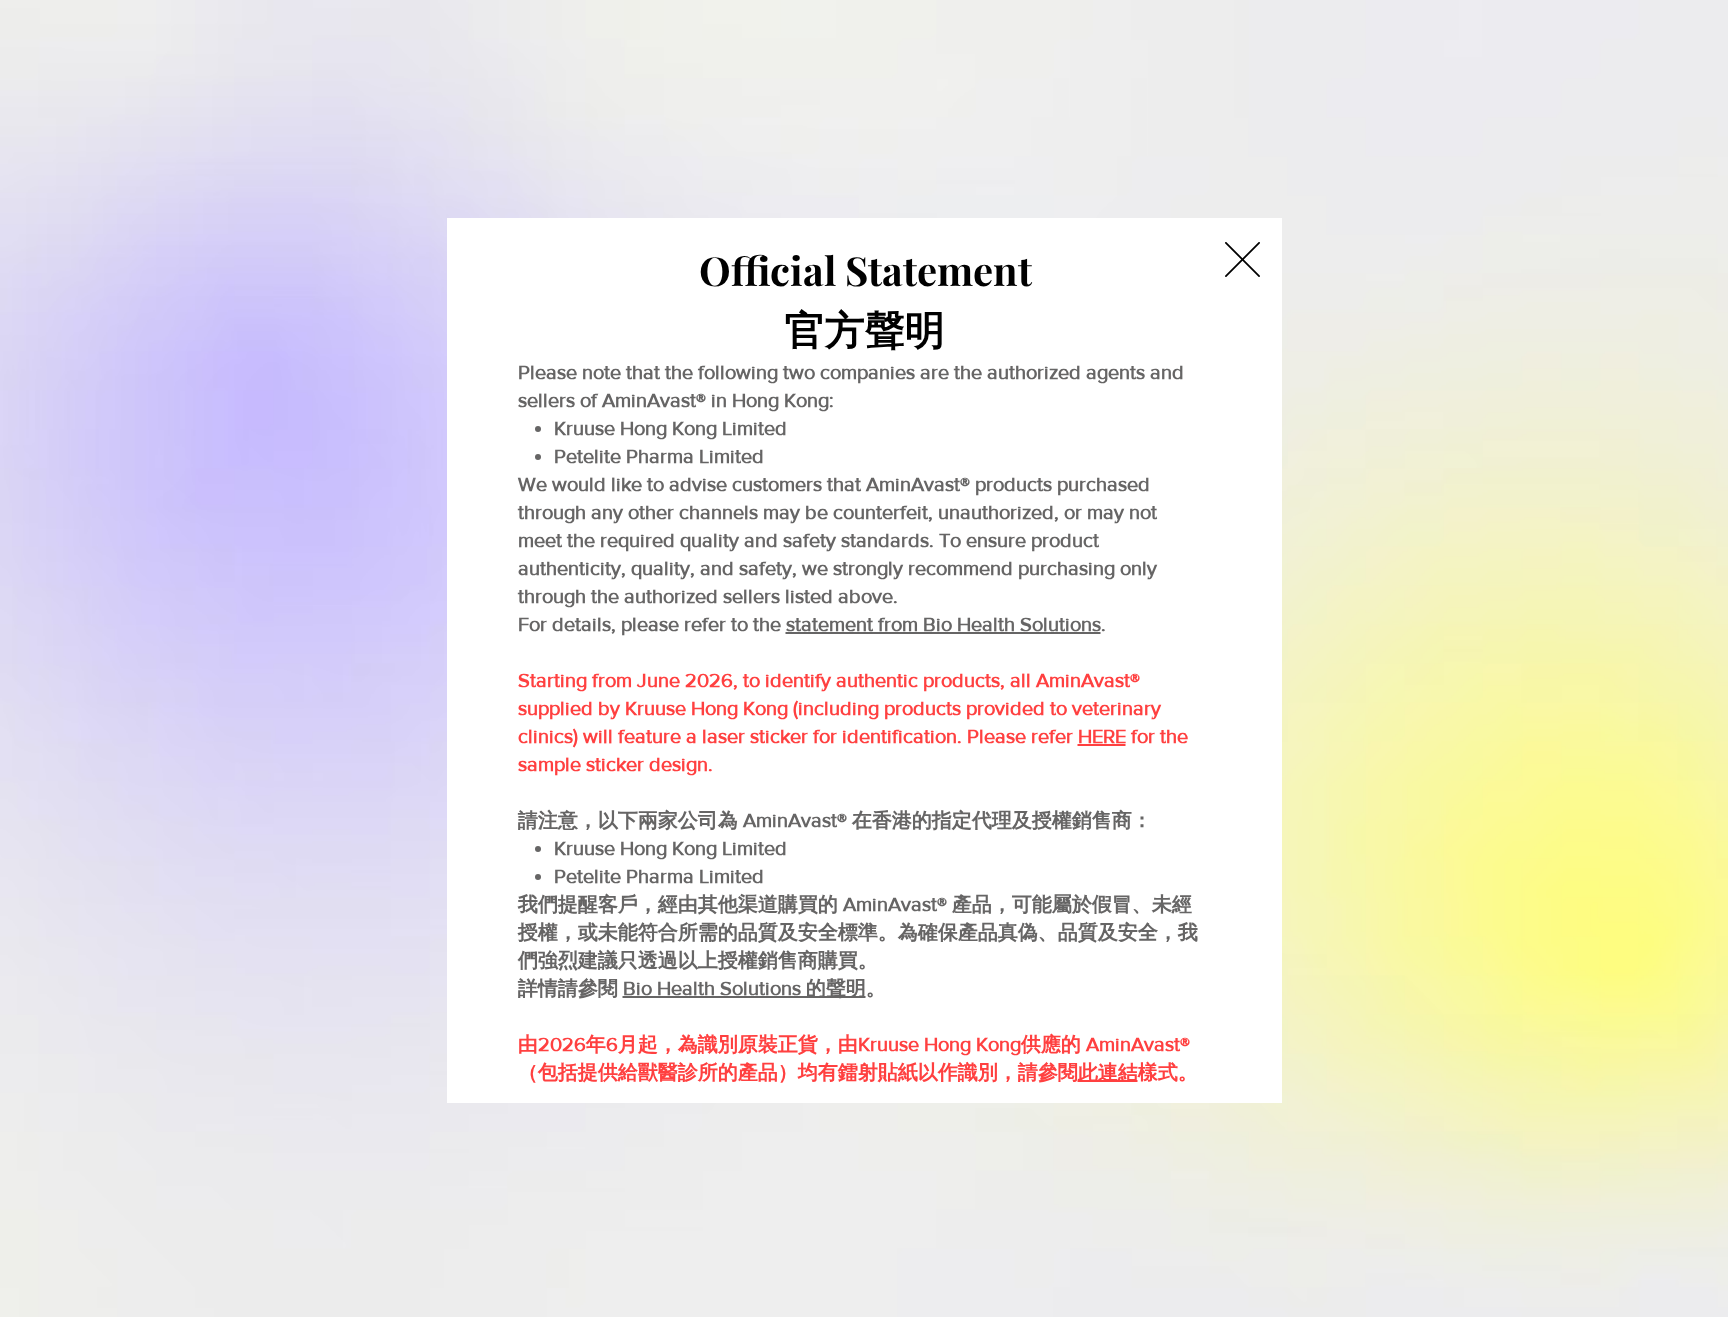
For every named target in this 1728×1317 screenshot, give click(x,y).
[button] (1242, 259)
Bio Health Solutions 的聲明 (744, 988)
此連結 (1108, 1072)
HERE (1102, 736)
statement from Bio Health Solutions (943, 624)
